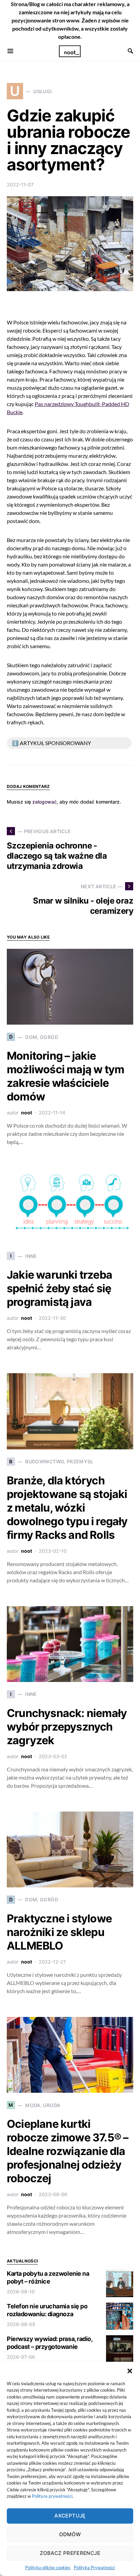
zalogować (45, 802)
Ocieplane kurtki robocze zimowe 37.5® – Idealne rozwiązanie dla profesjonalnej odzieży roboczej (67, 2151)
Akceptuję (70, 2516)
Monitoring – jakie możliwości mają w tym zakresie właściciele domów (65, 1076)
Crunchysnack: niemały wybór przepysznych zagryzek (67, 1727)
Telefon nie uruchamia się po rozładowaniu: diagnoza (47, 2310)
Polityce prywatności (52, 2496)
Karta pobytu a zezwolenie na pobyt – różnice (48, 2277)
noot (27, 1113)
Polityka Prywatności (94, 2567)
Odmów (70, 2534)
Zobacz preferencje (70, 2553)
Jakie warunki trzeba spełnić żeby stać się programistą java (59, 1288)
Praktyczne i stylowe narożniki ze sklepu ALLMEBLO (59, 1932)
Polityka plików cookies (48, 2567)
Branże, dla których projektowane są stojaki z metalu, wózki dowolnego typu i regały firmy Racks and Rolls (67, 1508)
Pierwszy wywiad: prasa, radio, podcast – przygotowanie (50, 2343)
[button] (130, 2370)
